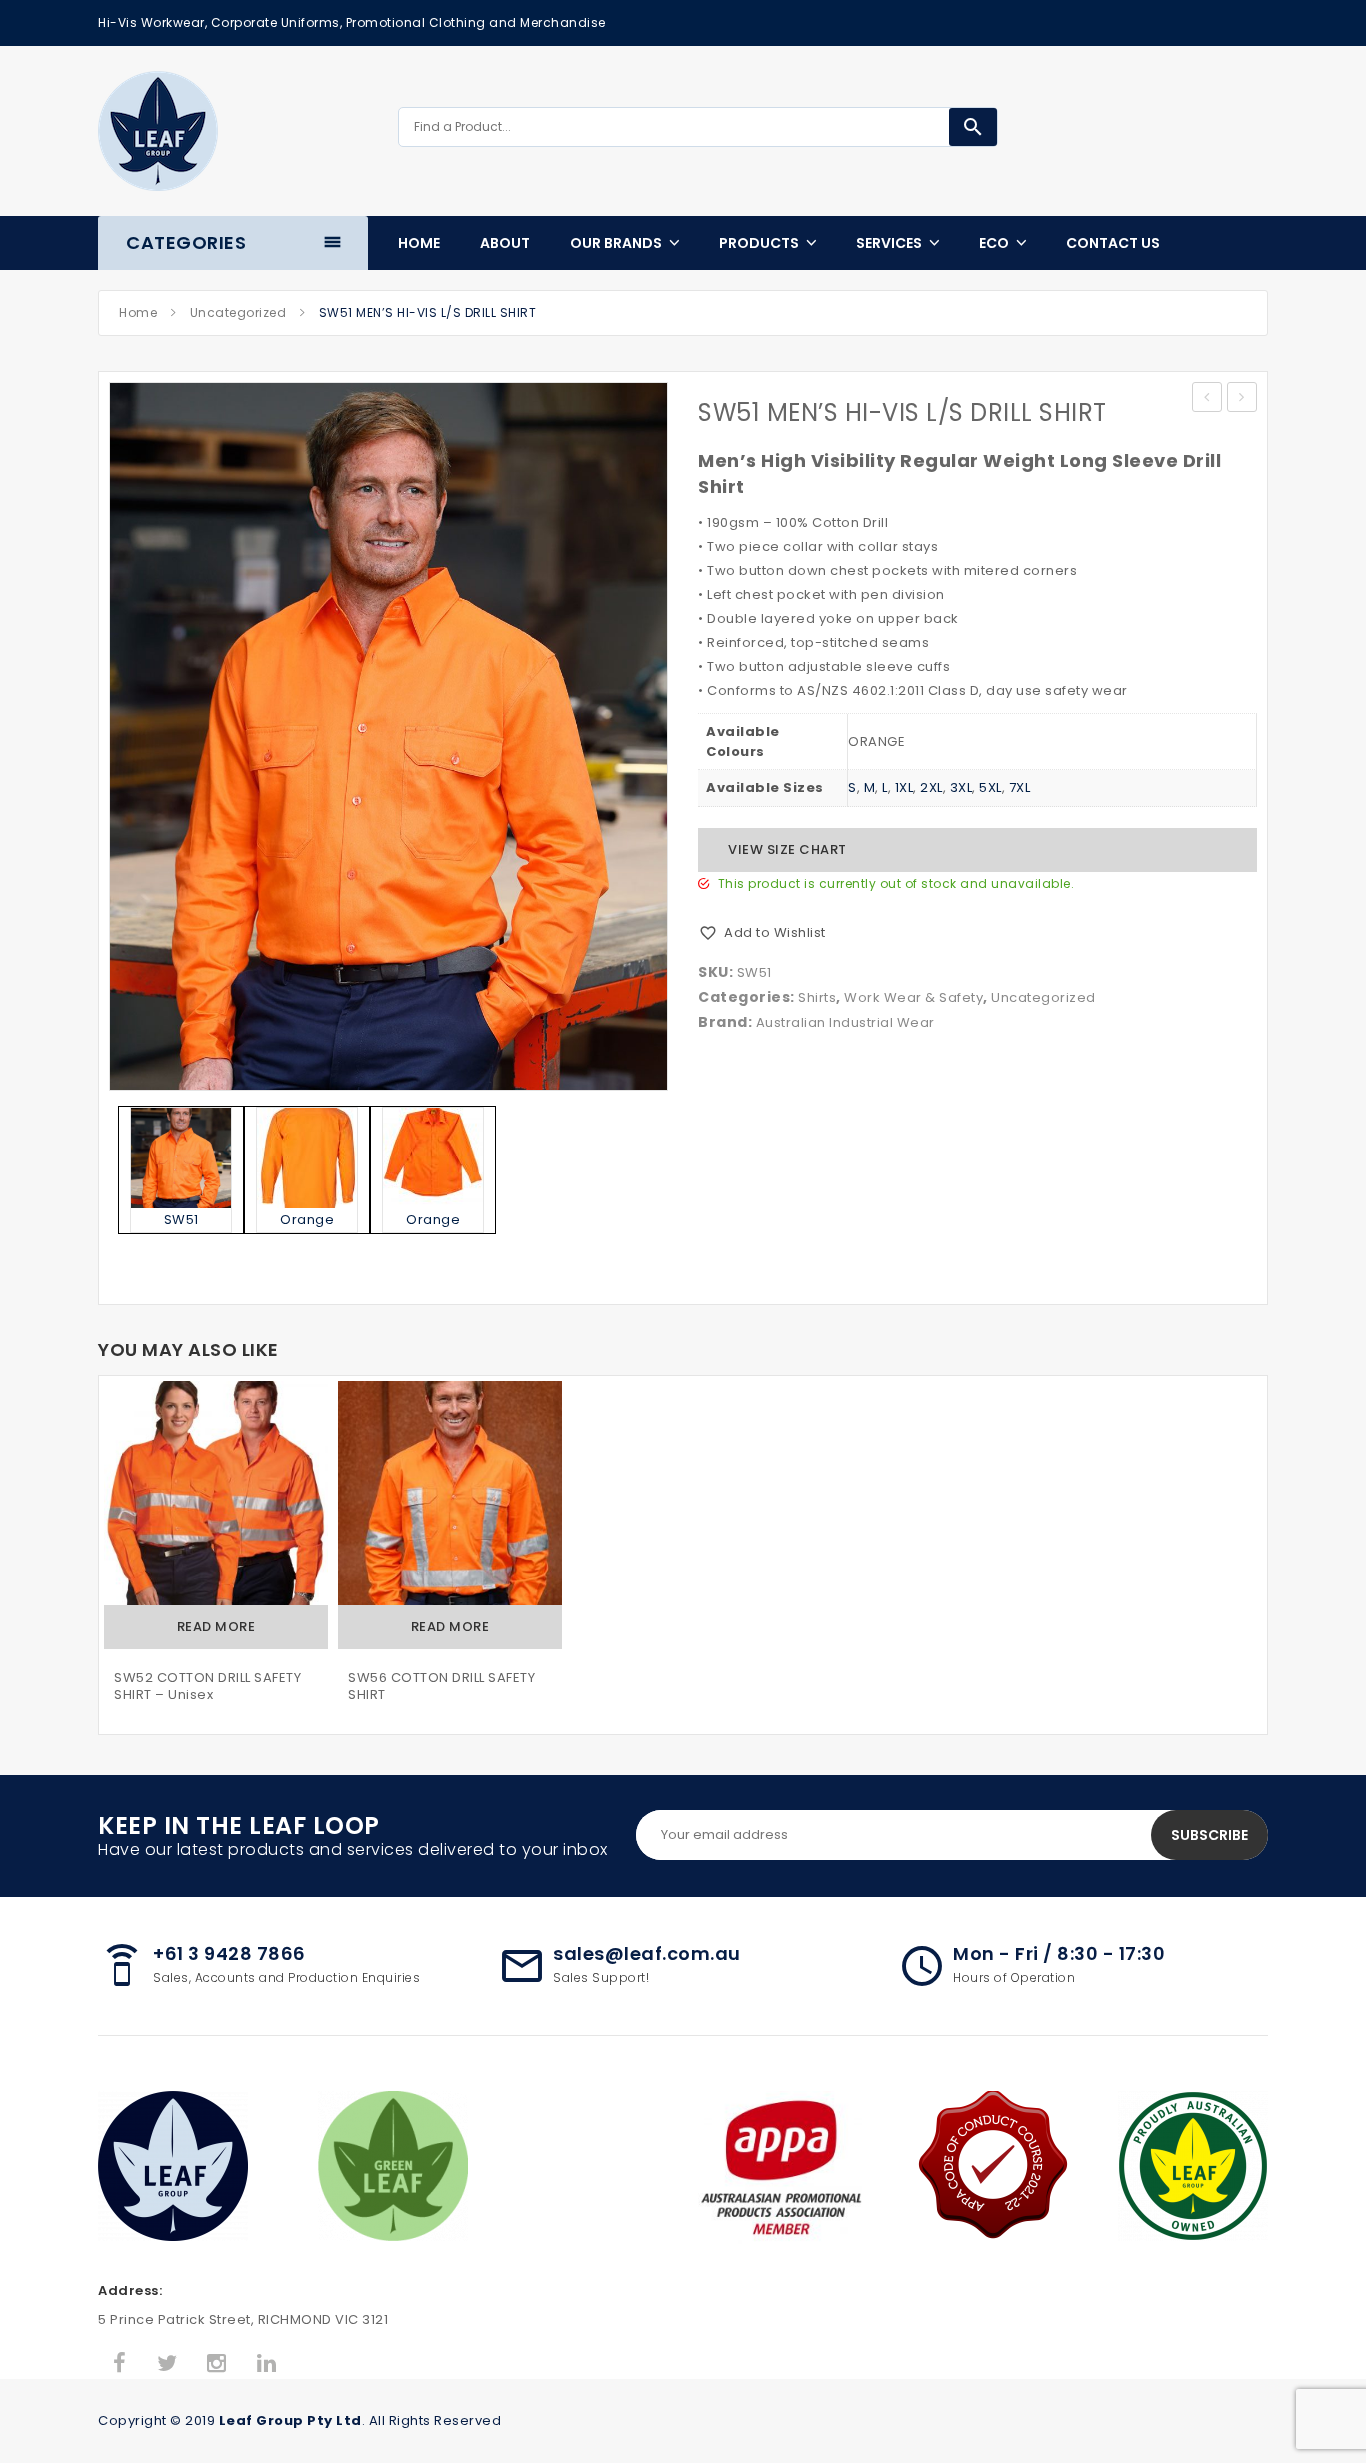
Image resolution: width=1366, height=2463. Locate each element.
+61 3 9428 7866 (229, 1953)
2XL (931, 787)
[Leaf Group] (158, 131)
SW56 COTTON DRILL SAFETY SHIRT (441, 1686)
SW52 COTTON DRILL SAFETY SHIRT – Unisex (207, 1686)
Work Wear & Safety (913, 997)
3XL (961, 787)
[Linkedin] (267, 2364)
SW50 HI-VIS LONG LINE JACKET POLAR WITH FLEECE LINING (1207, 399)
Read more (216, 1626)
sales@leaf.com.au (647, 1953)
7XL (1020, 787)
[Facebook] (120, 2364)
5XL (990, 787)
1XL (904, 787)
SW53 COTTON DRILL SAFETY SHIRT (1242, 399)
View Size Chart (787, 849)
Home (138, 312)
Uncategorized (238, 312)
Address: (130, 2290)
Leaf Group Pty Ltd (290, 2420)
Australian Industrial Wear (845, 1022)
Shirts (817, 997)
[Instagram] (217, 2364)
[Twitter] (167, 2364)
